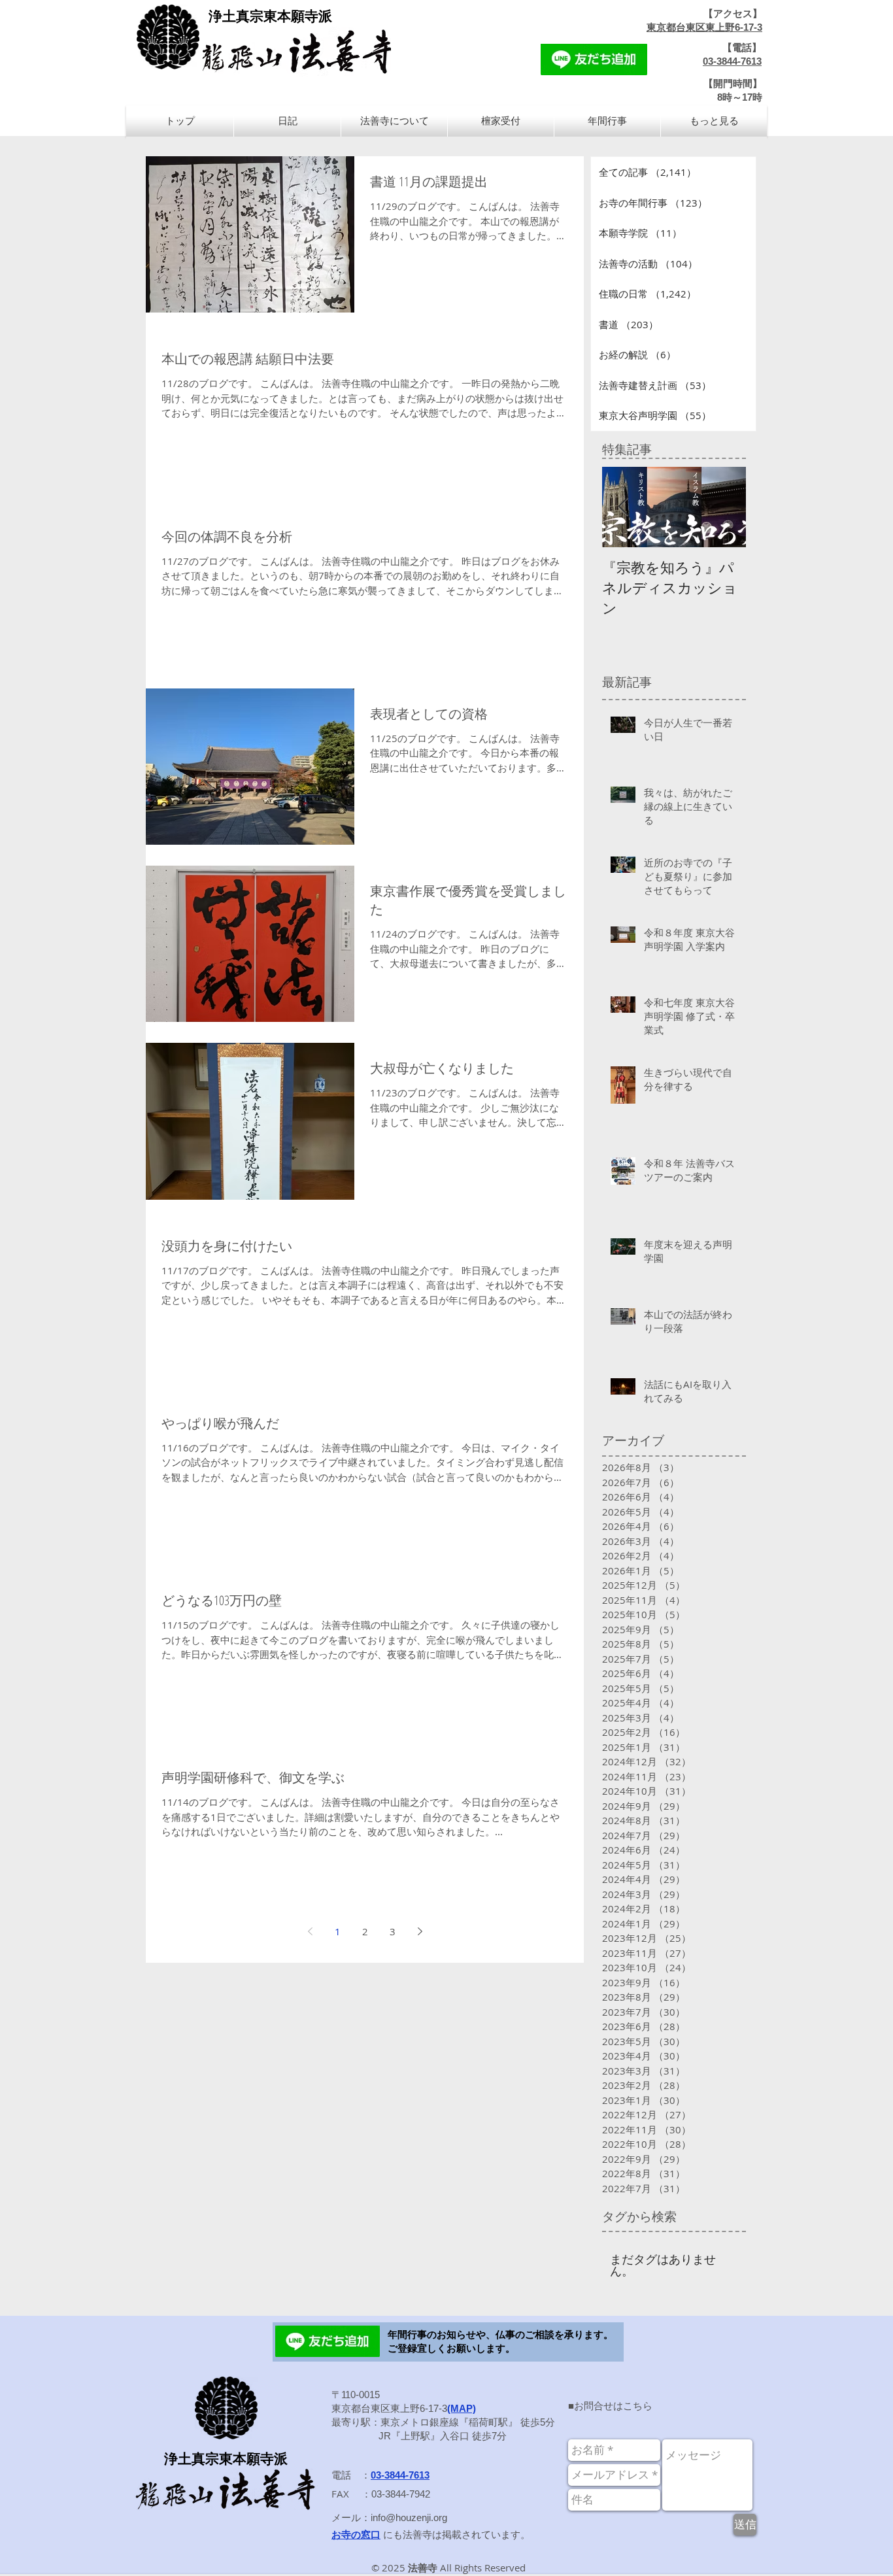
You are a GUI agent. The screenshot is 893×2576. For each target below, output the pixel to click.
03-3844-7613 (732, 61)
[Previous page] (310, 1931)
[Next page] (420, 1931)
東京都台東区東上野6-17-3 (704, 27)
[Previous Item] (623, 507)
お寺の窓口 (356, 2534)
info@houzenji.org (409, 2517)
